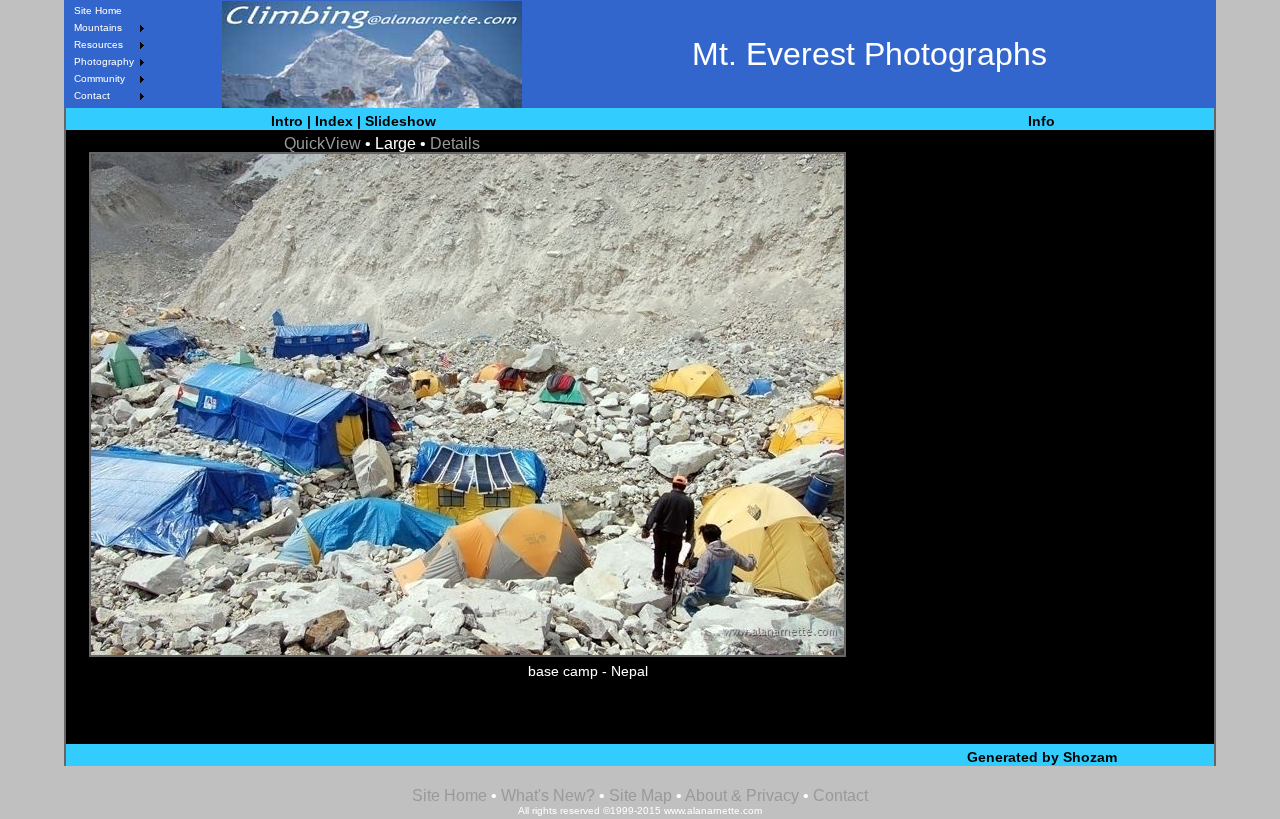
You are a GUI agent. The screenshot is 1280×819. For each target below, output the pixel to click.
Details (455, 143)
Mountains (98, 27)
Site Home (98, 10)
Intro (287, 121)
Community (99, 78)
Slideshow (400, 121)
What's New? (548, 795)
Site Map (638, 795)
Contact (92, 95)
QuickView (322, 143)
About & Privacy (742, 795)
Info (1041, 121)
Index (334, 121)
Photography (104, 61)
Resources (98, 44)
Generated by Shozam (1042, 757)
